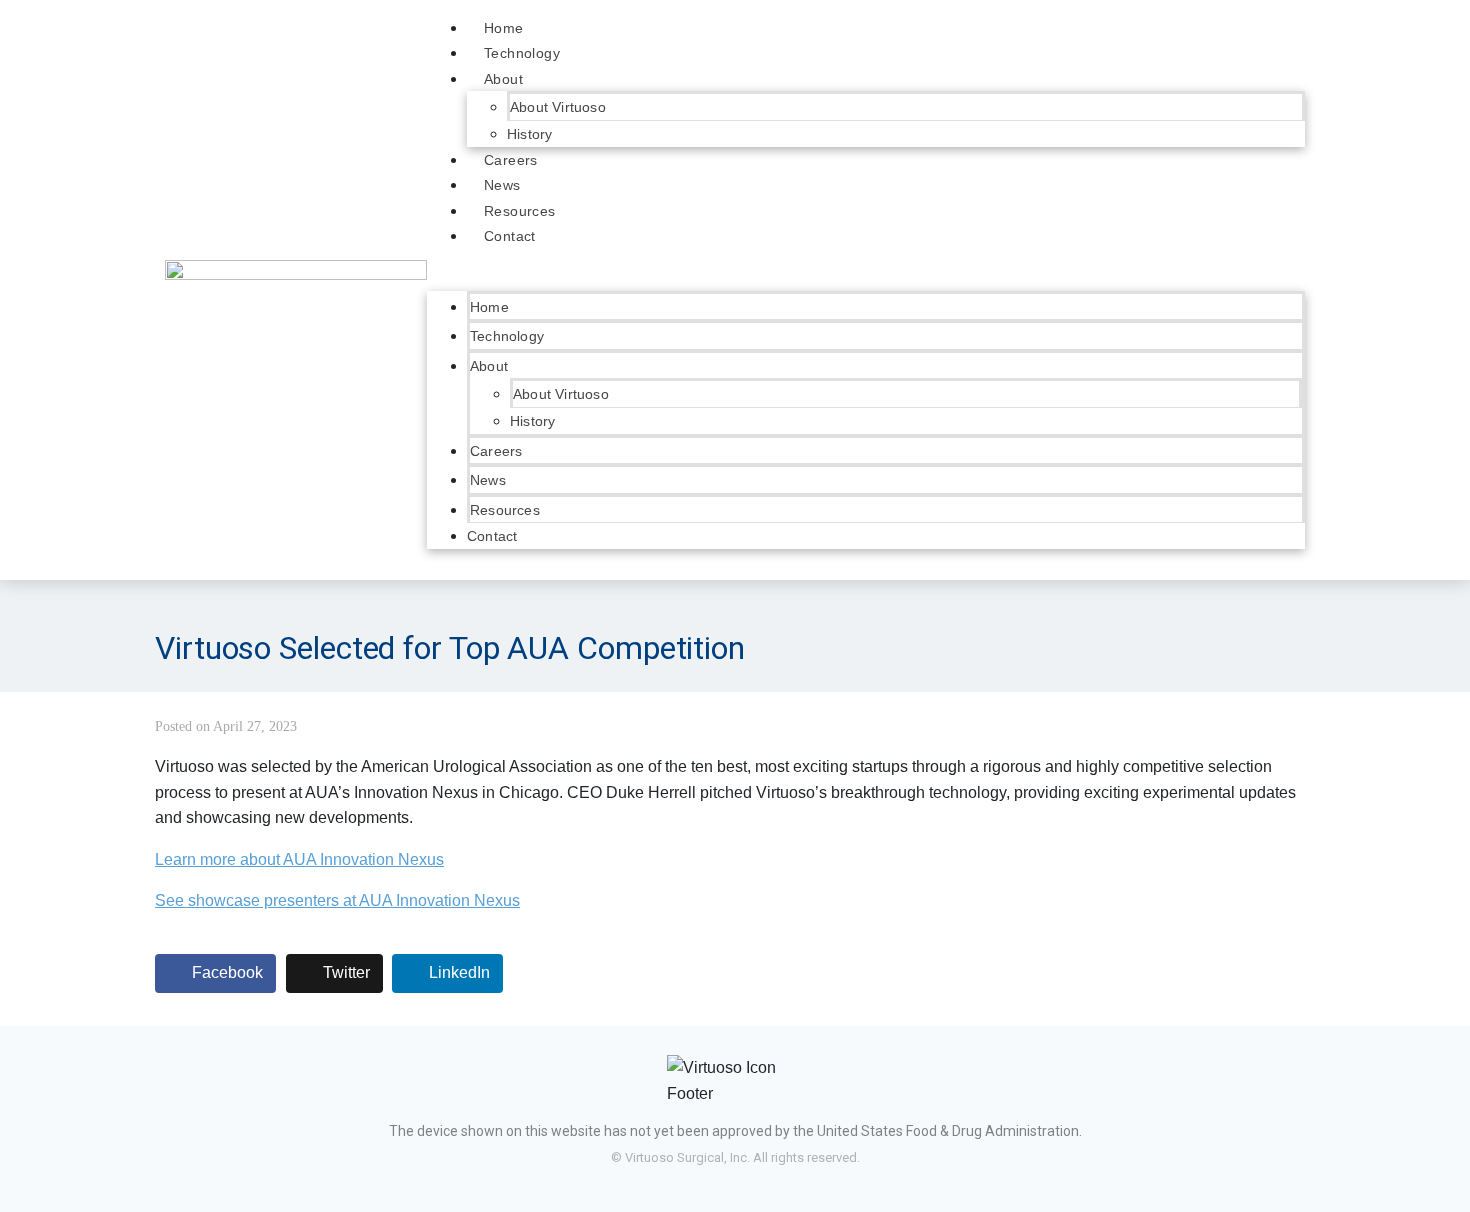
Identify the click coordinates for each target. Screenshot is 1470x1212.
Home (504, 28)
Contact (510, 236)
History (529, 134)
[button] (866, 278)
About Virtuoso (558, 107)
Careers (511, 160)
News (502, 185)
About (503, 79)
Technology (522, 53)
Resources (520, 211)
